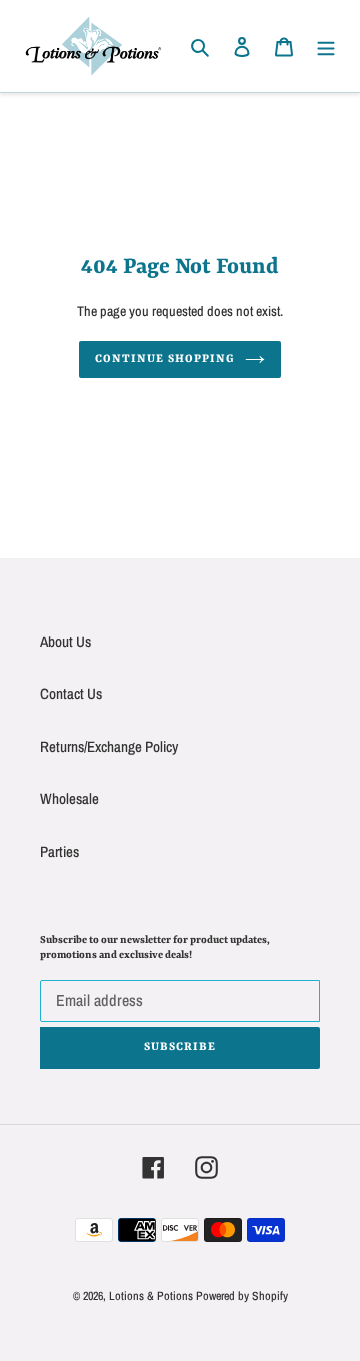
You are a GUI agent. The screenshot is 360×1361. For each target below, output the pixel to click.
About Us (65, 641)
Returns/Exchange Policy (109, 746)
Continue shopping (165, 359)
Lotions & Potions (152, 1296)
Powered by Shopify (242, 1296)
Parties (59, 851)
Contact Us (71, 693)
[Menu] (326, 46)
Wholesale (69, 798)
